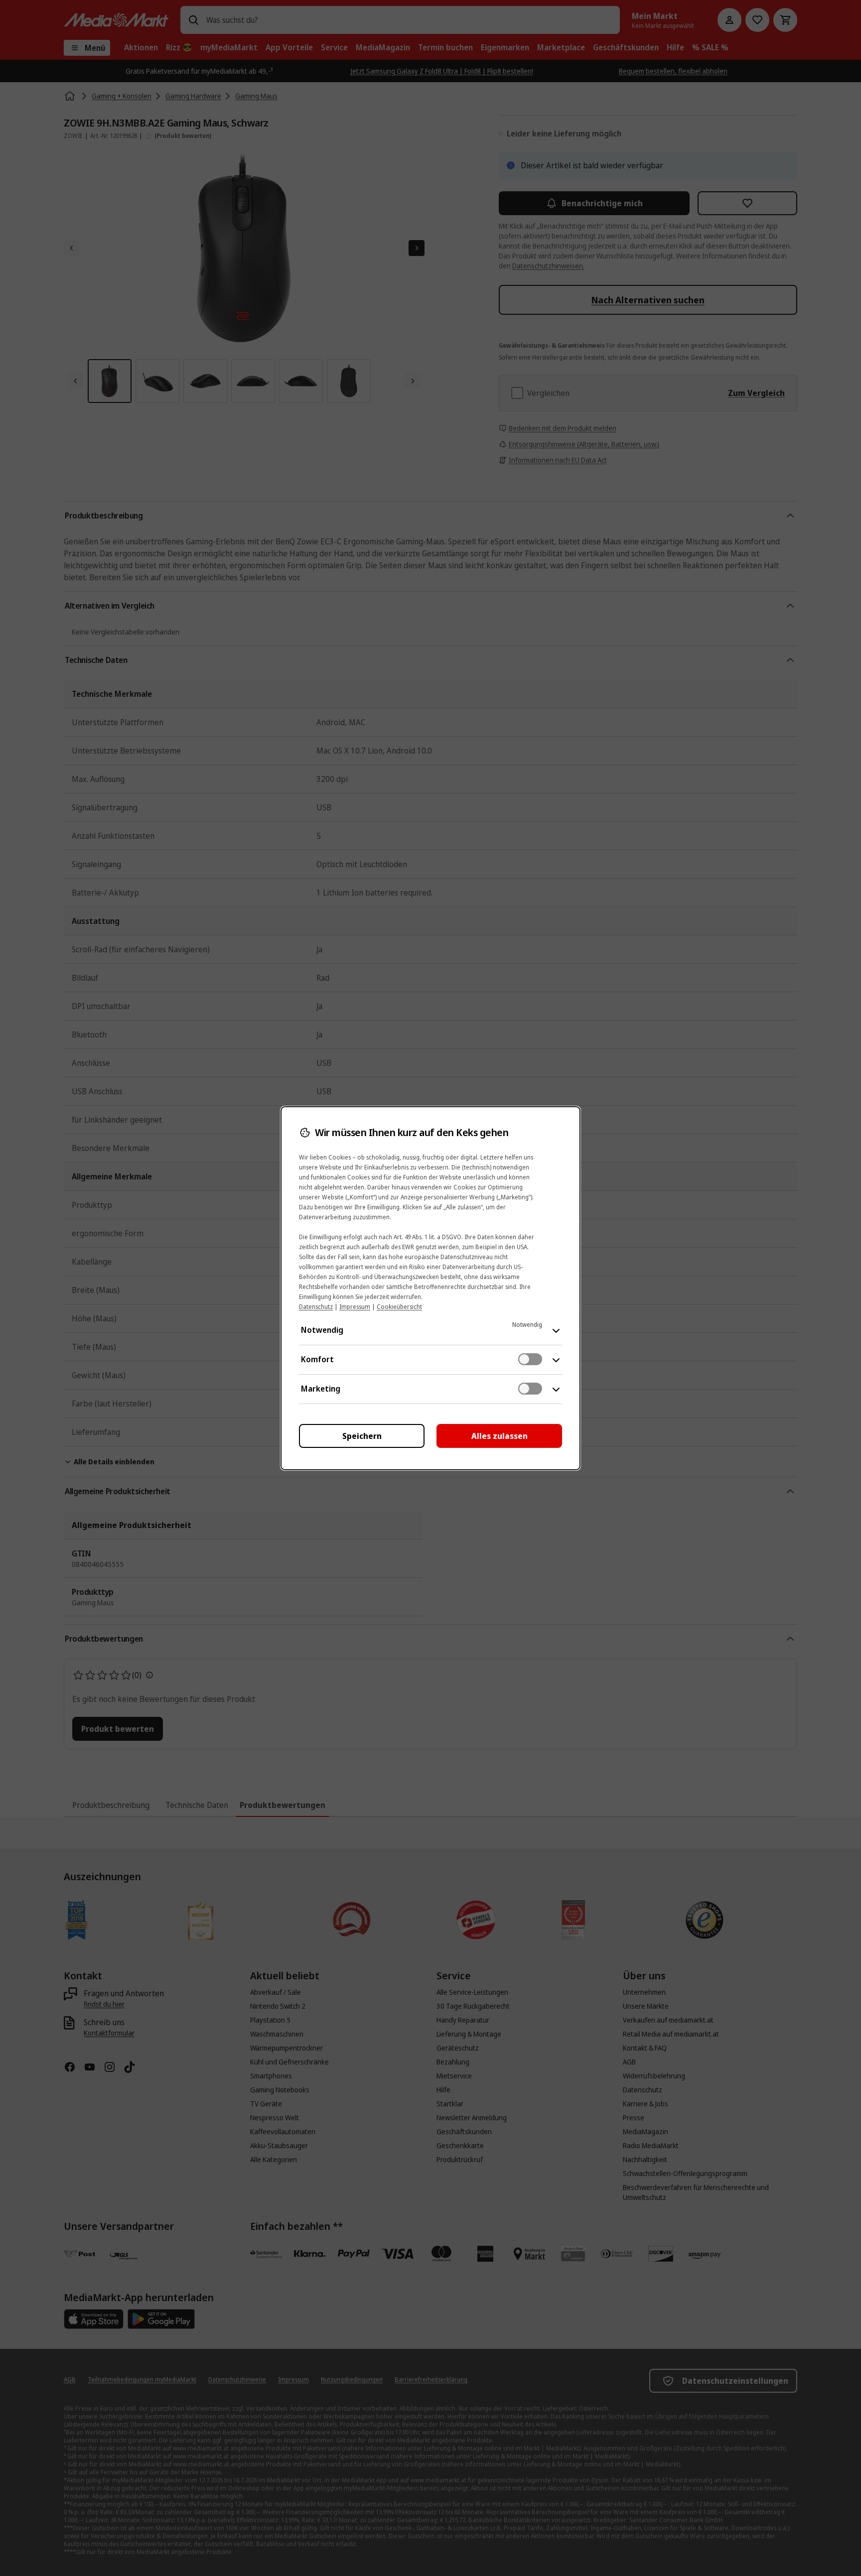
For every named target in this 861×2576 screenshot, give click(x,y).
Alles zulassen (500, 1436)
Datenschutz (316, 1307)
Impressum (355, 1307)
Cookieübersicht (399, 1307)
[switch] (530, 1359)
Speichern (362, 1436)
